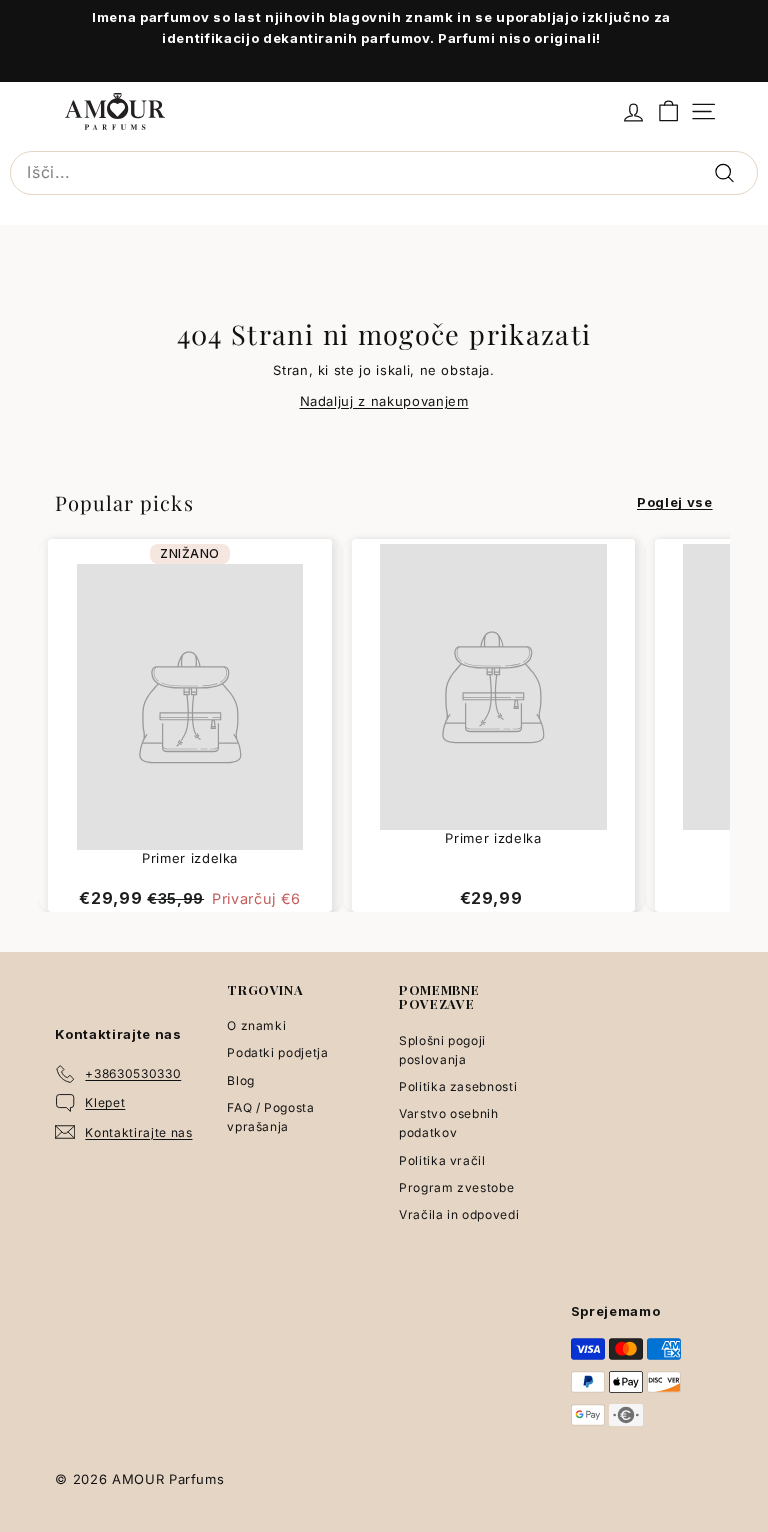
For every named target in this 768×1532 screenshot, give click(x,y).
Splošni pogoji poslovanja (442, 1050)
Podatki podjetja (277, 1052)
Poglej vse (675, 502)
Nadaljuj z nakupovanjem (384, 401)
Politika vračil (442, 1160)
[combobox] (384, 173)
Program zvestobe (456, 1187)
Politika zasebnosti (458, 1086)
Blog (241, 1080)
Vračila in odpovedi (459, 1214)
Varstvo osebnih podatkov (449, 1123)
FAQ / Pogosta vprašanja (270, 1117)
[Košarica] (668, 111)
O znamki (256, 1025)
